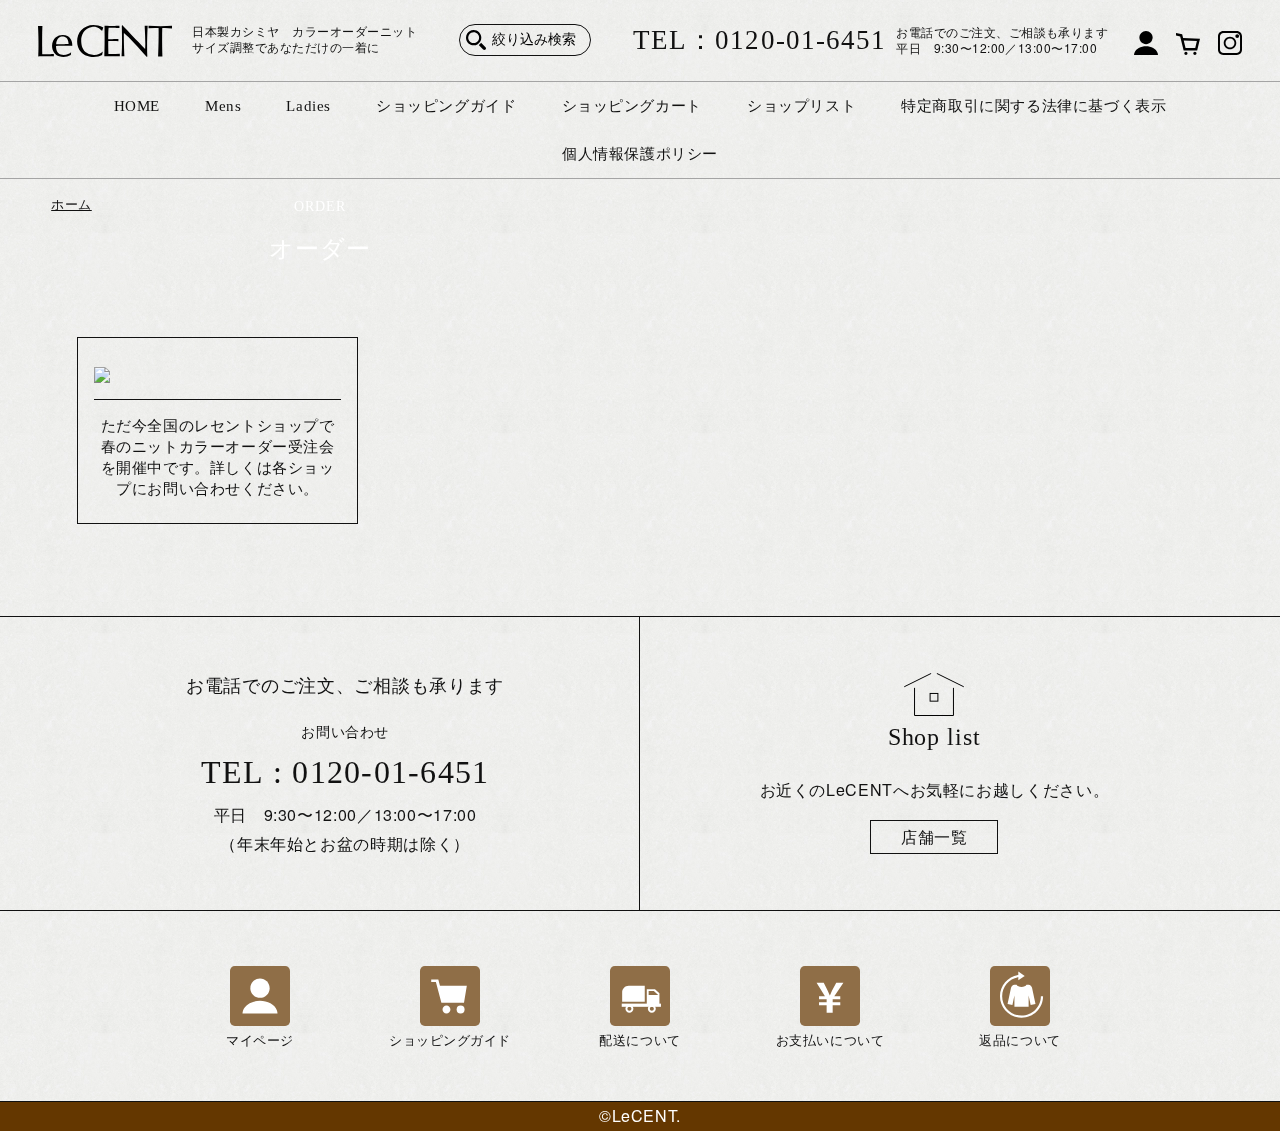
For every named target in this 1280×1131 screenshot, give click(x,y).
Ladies (308, 106)
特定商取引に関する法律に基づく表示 (1033, 106)
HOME (137, 106)
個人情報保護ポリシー (640, 154)
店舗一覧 (934, 836)
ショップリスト (801, 106)
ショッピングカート (632, 106)
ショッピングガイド (446, 106)
